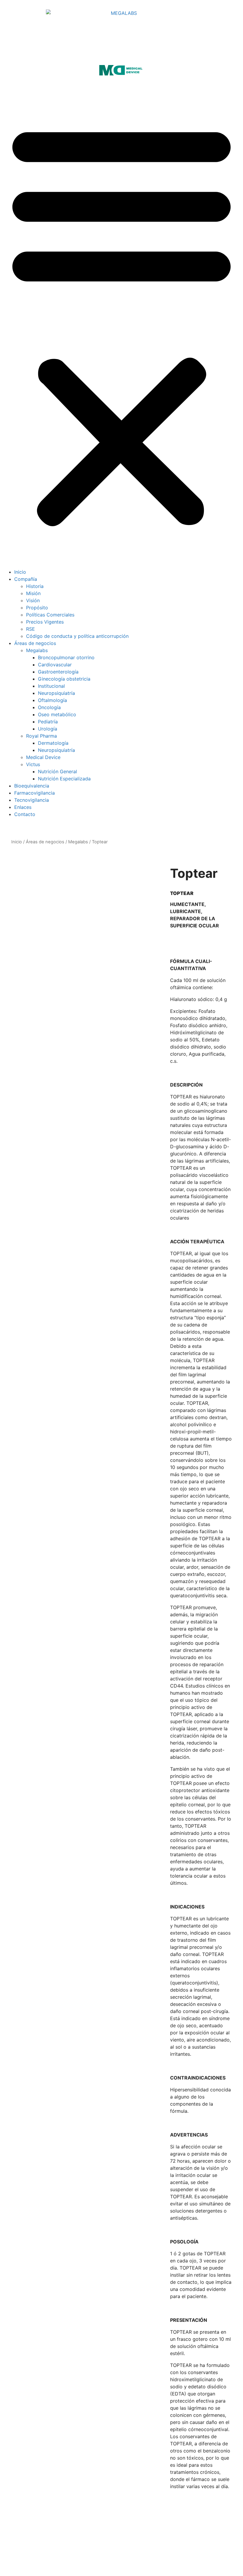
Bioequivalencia (32, 786)
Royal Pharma (41, 736)
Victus (33, 764)
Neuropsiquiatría (56, 693)
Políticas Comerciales (50, 615)
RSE (31, 629)
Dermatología (53, 743)
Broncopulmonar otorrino (66, 657)
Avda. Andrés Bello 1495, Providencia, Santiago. (120, 2529)
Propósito (37, 608)
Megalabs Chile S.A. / (109, 2522)
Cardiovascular (55, 665)
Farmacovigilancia (35, 793)
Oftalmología (52, 700)
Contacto (25, 814)
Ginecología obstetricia (64, 679)
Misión (33, 593)
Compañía (26, 579)
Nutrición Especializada (64, 779)
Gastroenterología (58, 672)
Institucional (51, 686)
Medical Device (43, 757)
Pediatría (48, 722)
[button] (121, 323)
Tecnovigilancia (32, 800)
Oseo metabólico (57, 714)
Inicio (20, 572)
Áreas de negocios (35, 643)
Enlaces (23, 807)
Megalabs (37, 650)
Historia (35, 586)
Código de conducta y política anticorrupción (77, 636)
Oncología (49, 707)
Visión (33, 600)
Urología (48, 729)
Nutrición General (57, 771)
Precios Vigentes (45, 622)
